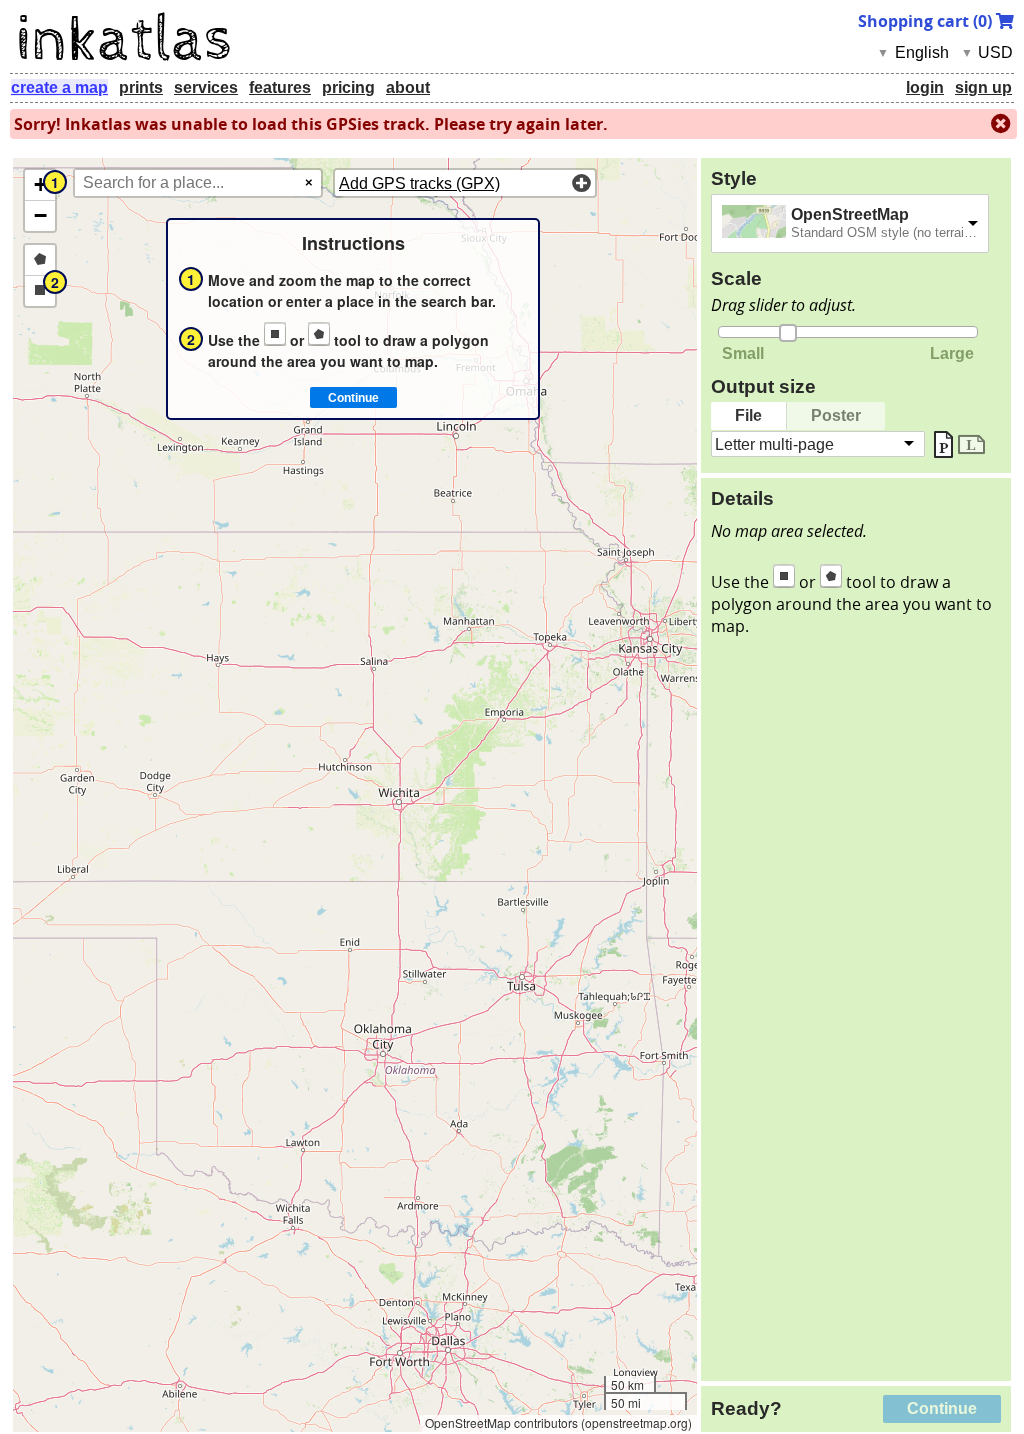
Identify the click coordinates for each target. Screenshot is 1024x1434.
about (408, 87)
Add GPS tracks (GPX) (419, 183)
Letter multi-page (774, 443)
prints (141, 87)
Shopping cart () (927, 21)
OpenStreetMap (850, 214)
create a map (59, 87)
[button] (40, 185)
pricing (348, 87)
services (206, 87)
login (925, 87)
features (280, 87)
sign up (983, 87)
